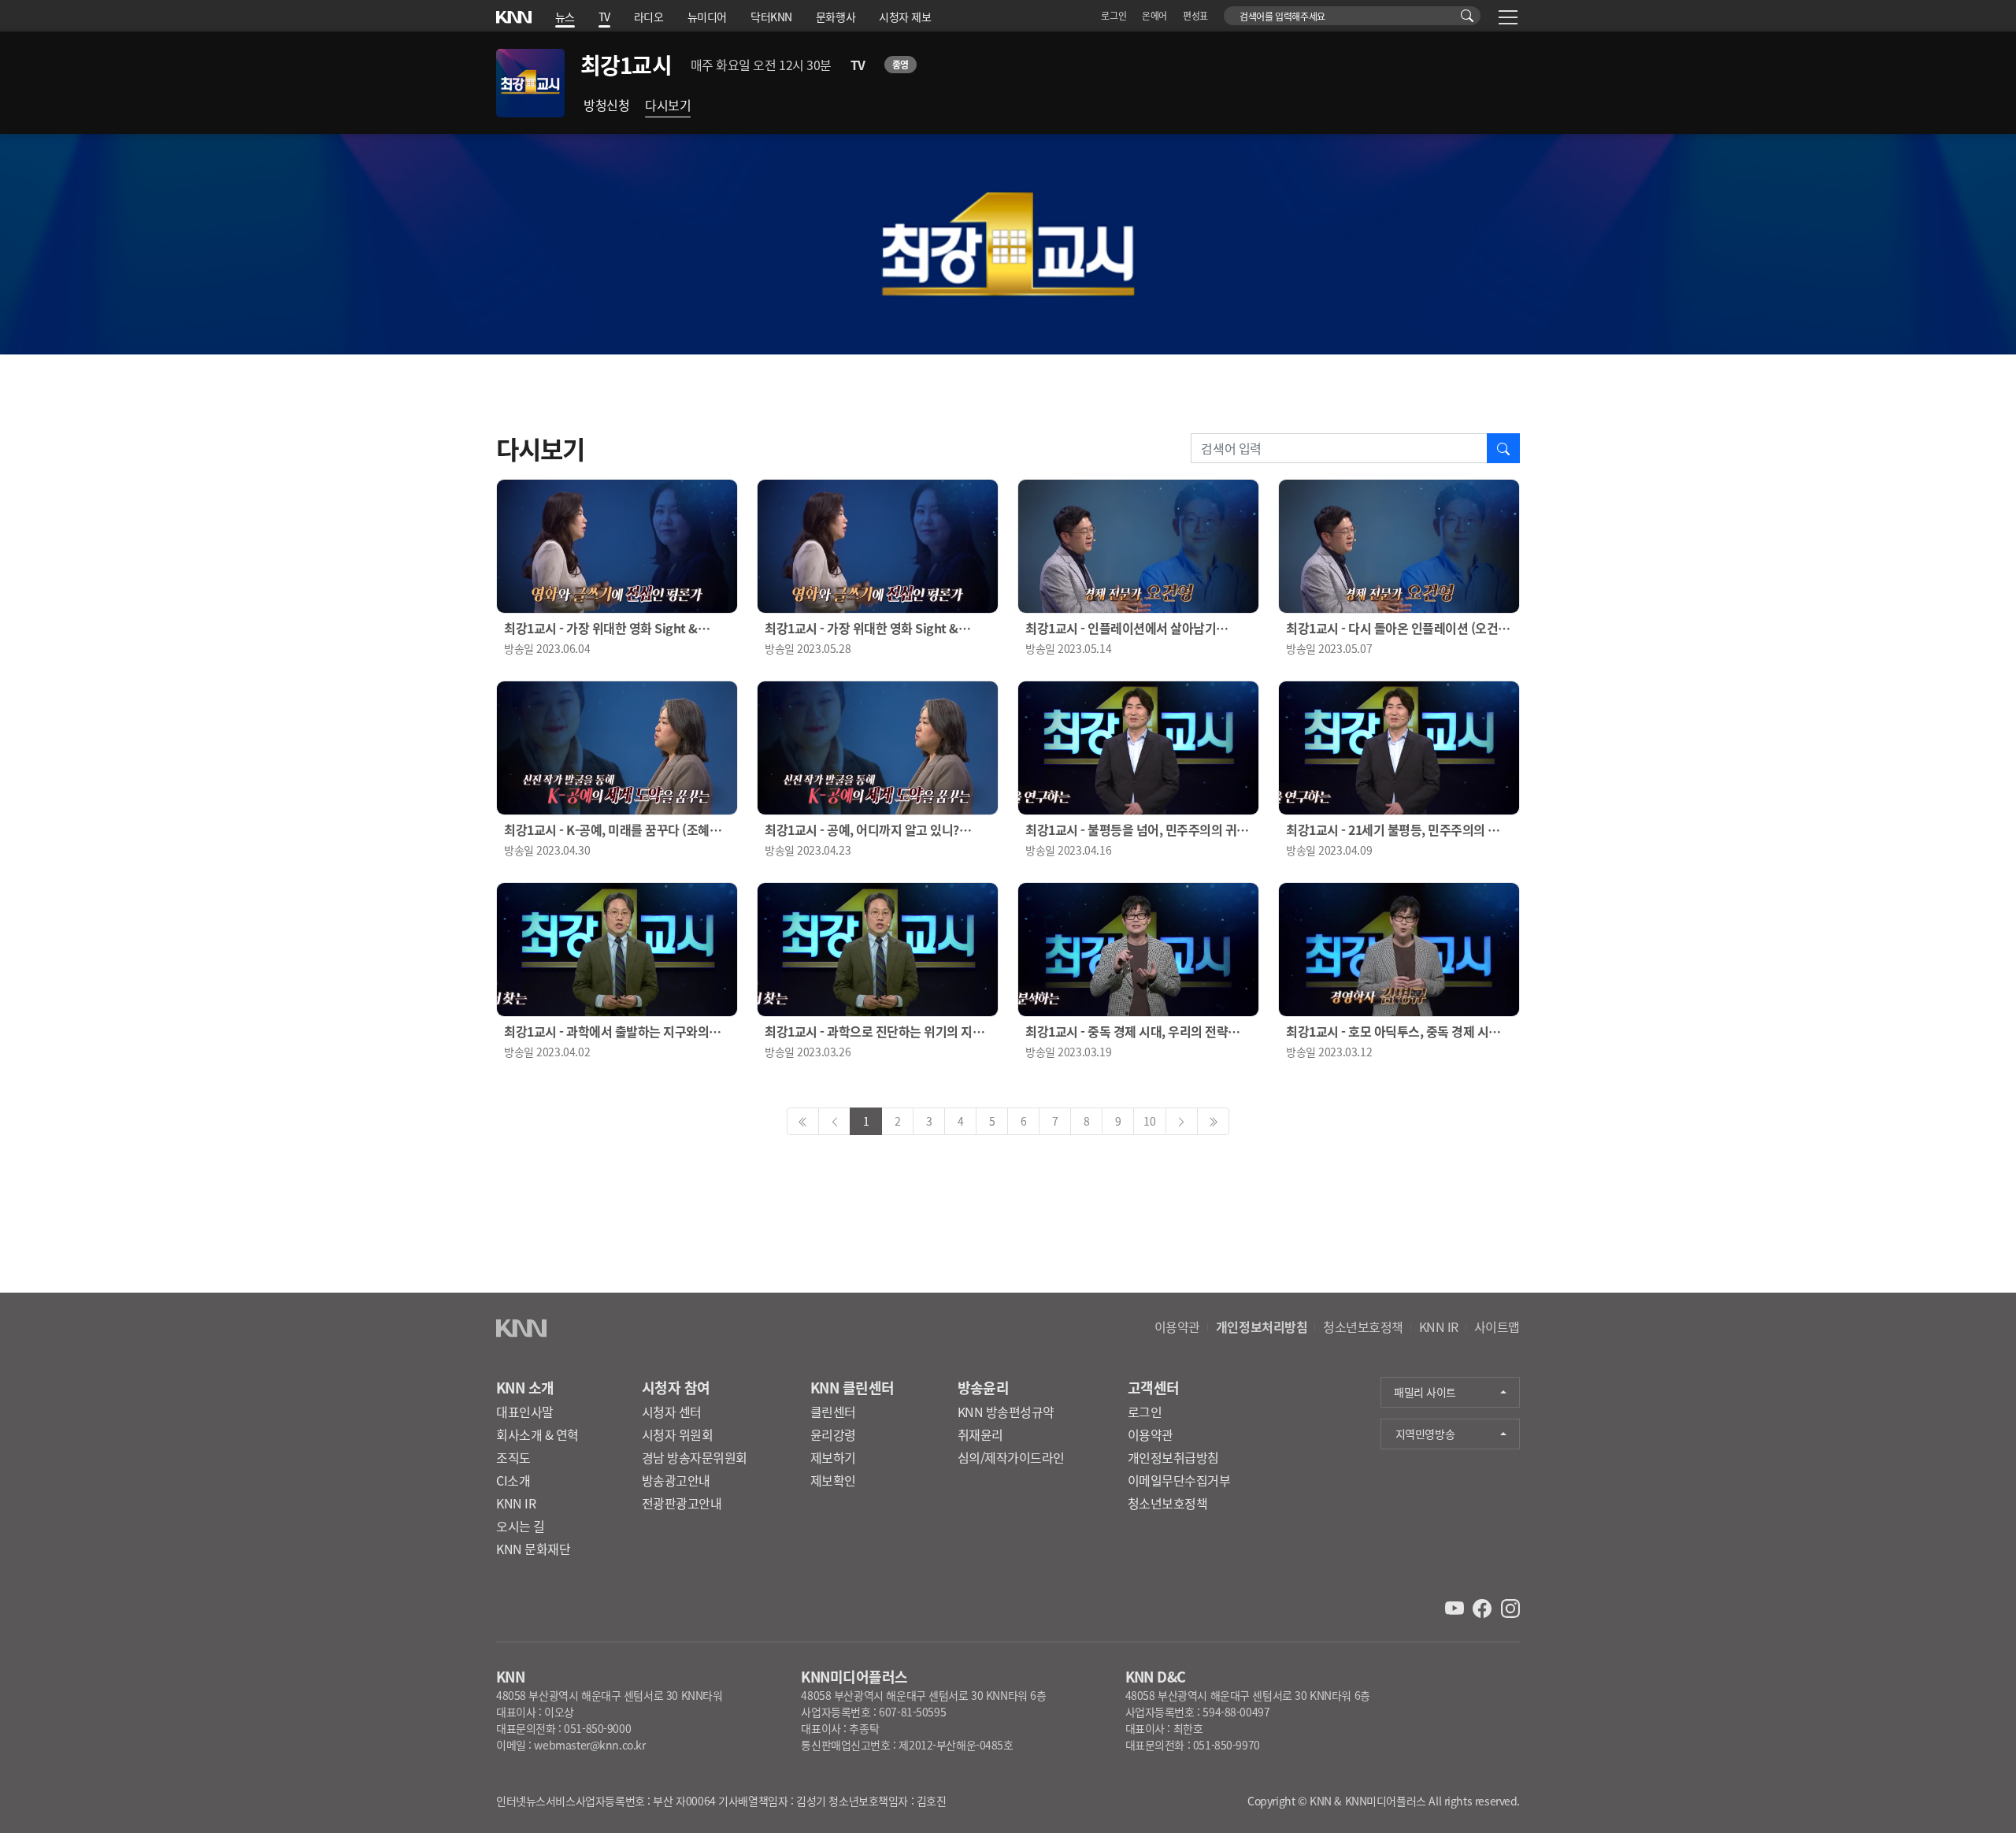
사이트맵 (1497, 1327)
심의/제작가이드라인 (1011, 1457)
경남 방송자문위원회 (695, 1457)
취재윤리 (980, 1434)
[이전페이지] (834, 1121)
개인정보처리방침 (1262, 1327)
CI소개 (513, 1480)
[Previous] (803, 1121)
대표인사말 (525, 1412)
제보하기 (833, 1457)
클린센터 (833, 1412)
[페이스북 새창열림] (1484, 1607)
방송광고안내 (676, 1480)
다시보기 (668, 105)
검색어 (1233, 12)
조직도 (513, 1457)
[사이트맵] (1508, 20)
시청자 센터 (672, 1412)
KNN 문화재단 (533, 1549)
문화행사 (836, 17)
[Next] (1213, 1121)
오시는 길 (521, 1526)
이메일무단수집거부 (1179, 1480)
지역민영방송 (1425, 1434)
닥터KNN (771, 17)
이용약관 (1177, 1327)
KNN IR (1439, 1327)
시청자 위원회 (678, 1434)
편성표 (1195, 15)
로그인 (1114, 15)
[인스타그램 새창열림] (1510, 1607)
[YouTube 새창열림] (1456, 1607)
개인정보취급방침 (1173, 1457)
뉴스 (565, 17)
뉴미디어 (707, 17)
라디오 (649, 17)
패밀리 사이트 (1425, 1392)
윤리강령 (833, 1434)
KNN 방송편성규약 (1006, 1412)
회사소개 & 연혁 (537, 1434)
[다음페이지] (1182, 1121)
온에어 (1154, 15)
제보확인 (833, 1480)
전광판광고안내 (682, 1503)
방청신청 (606, 105)
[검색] (1468, 16)
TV (604, 17)
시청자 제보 (905, 17)
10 (1149, 1121)
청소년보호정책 (1363, 1327)
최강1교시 (626, 65)
